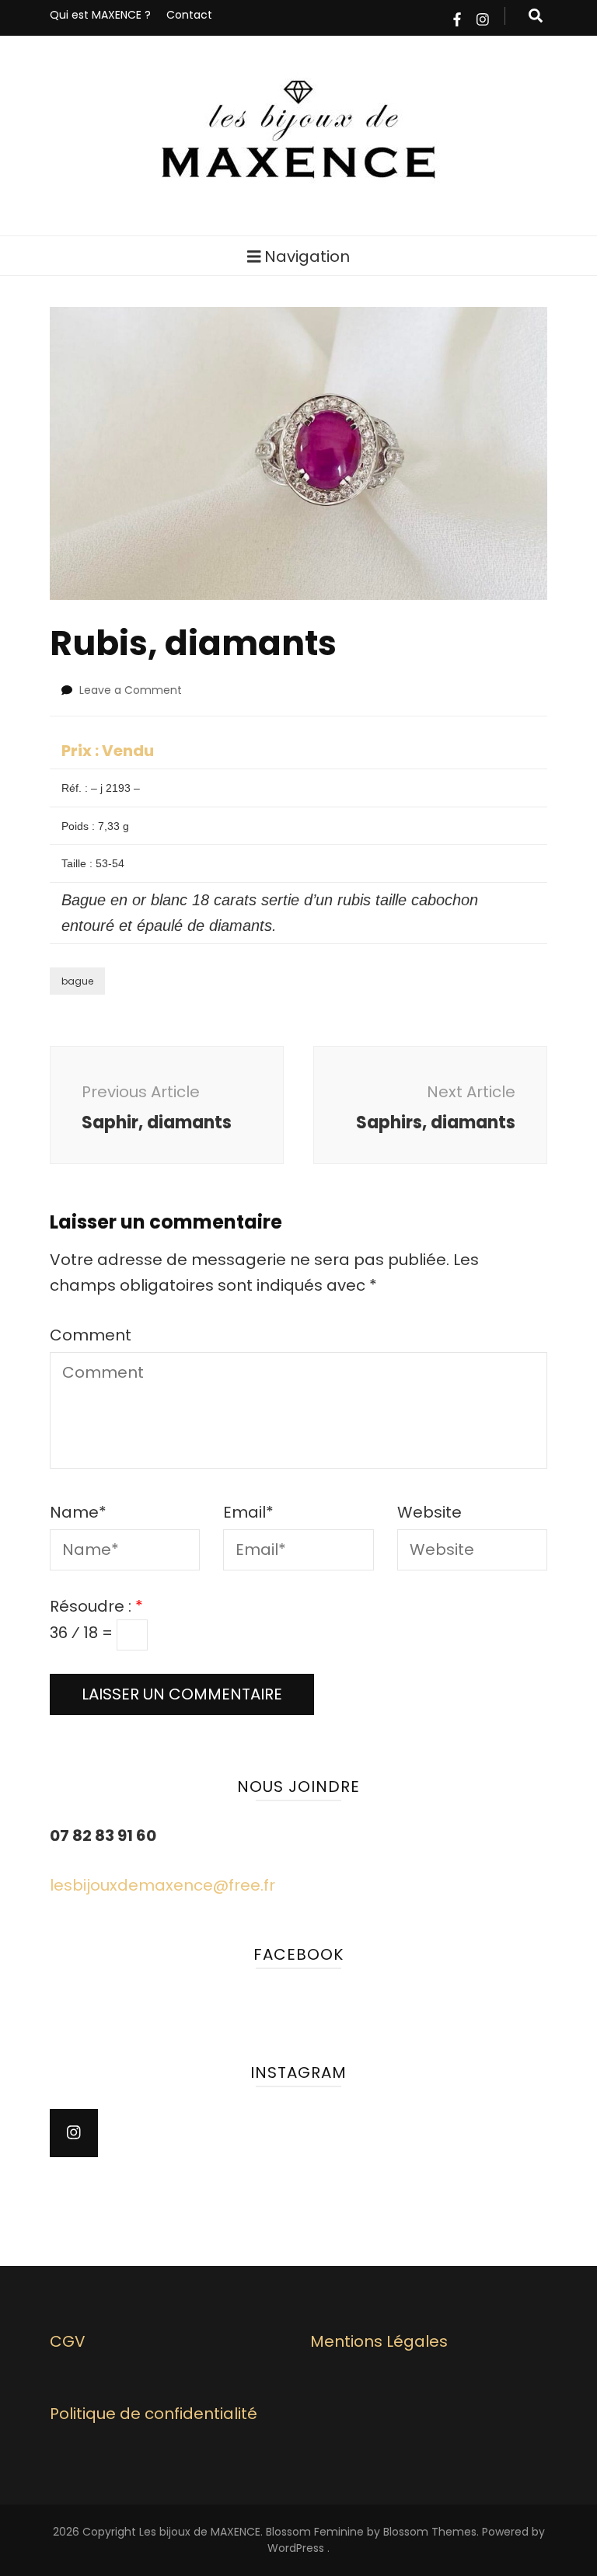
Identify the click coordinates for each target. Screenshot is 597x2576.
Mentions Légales (379, 2341)
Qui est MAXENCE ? (100, 15)
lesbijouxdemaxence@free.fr (162, 1885)
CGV (68, 2341)
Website (429, 1512)
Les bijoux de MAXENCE (200, 2532)
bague (77, 981)
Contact (189, 15)
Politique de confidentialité (154, 2414)
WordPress (296, 2548)
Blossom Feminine (315, 2532)
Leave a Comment (131, 690)
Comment (91, 1335)
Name (78, 1512)
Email (248, 1512)
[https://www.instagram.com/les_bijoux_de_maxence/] (74, 2133)
